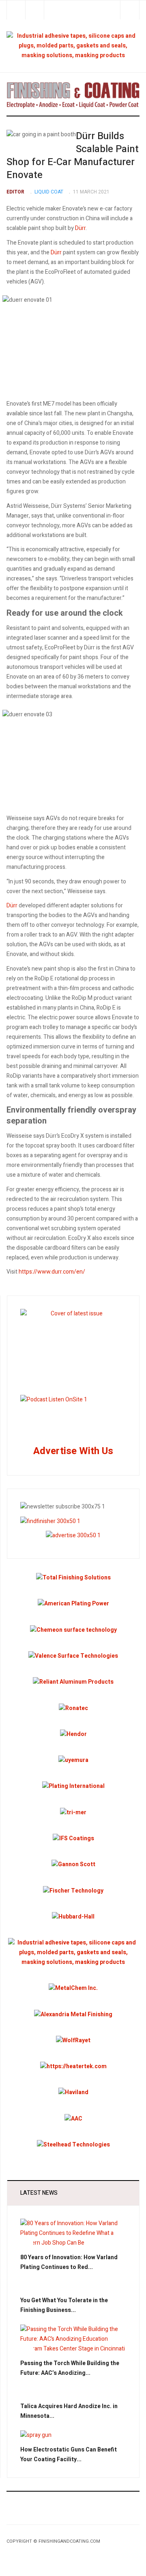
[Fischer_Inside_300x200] (73, 1890)
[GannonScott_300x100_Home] (73, 1864)
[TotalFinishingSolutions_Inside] (73, 1578)
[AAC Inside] (73, 2118)
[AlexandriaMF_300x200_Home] (73, 2014)
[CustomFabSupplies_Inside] (73, 1952)
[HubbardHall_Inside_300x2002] (73, 1917)
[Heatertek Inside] (73, 2066)
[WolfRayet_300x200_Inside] (73, 2040)
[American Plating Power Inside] (73, 1604)
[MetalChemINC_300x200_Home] (73, 1988)
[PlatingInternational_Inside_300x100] (73, 1786)
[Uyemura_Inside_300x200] (73, 1760)
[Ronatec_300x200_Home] (73, 1708)
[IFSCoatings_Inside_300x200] (73, 1838)
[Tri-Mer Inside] (73, 1812)
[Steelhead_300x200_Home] (73, 2145)
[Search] (130, 10)
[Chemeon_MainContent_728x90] (73, 46)
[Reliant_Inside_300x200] (73, 1682)
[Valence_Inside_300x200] (73, 1656)
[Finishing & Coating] (73, 94)
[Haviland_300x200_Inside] (73, 2092)
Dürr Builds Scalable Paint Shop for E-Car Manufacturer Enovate (73, 156)
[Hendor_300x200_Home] (73, 1734)
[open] (16, 10)
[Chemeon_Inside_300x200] (73, 1630)
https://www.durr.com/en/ (52, 1272)
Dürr (80, 228)
